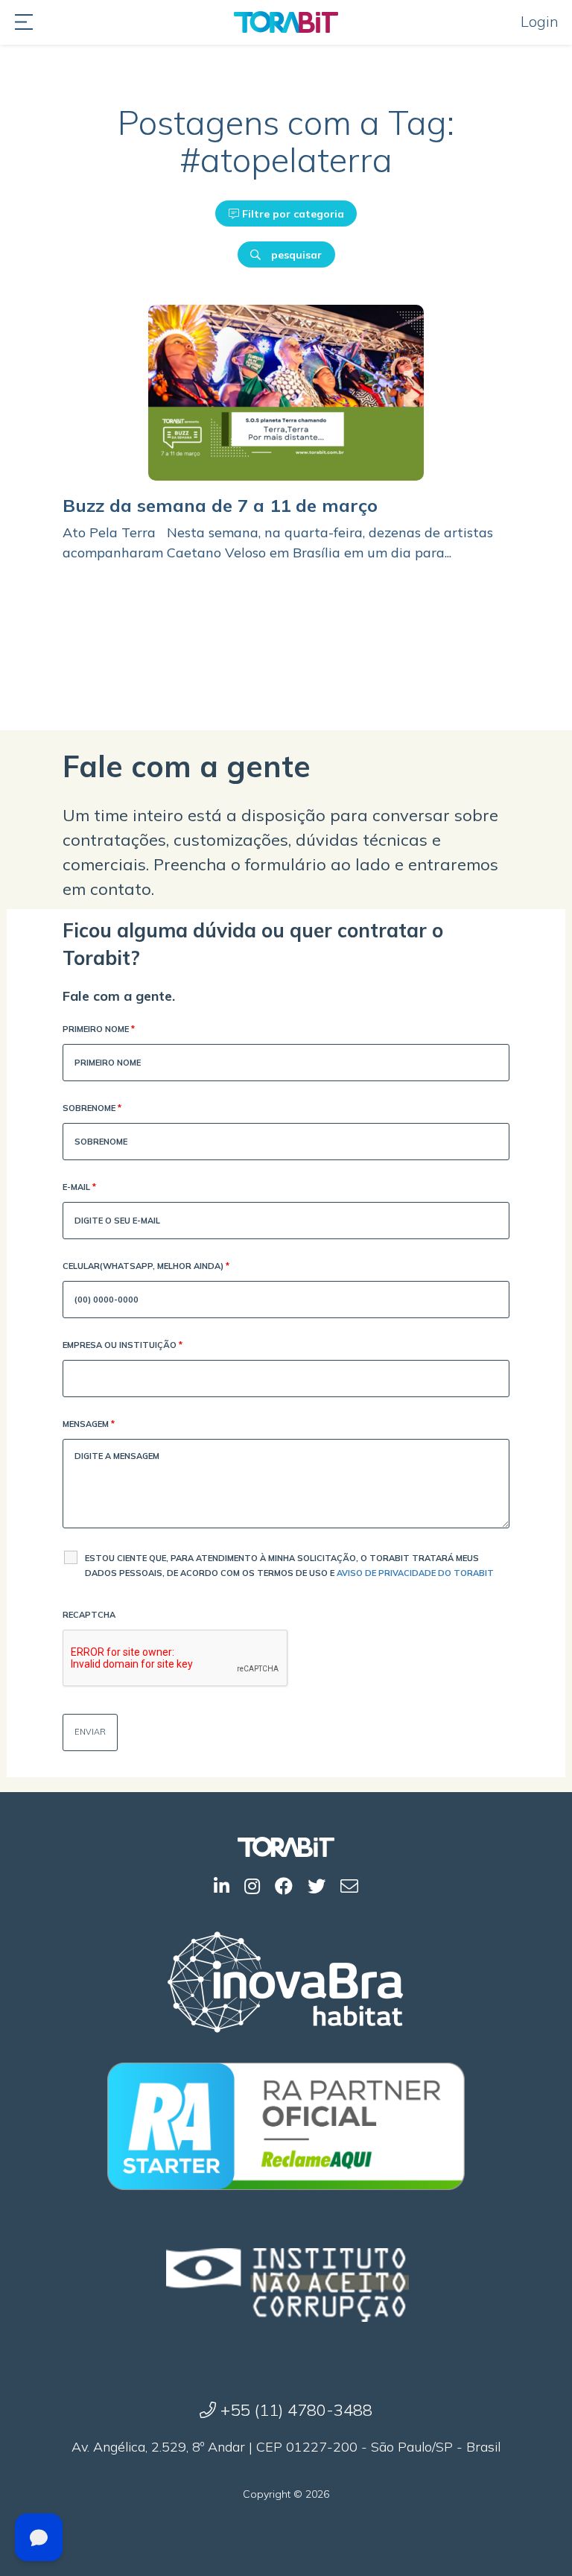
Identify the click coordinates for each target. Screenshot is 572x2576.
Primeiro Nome (99, 1029)
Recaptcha (89, 1615)
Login (540, 21)
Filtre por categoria (292, 214)
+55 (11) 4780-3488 (294, 2410)
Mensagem (89, 1424)
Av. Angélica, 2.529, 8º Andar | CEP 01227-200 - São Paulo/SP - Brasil (286, 2447)
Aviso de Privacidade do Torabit (415, 1573)
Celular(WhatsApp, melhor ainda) (146, 1266)
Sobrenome (92, 1108)
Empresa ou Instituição (123, 1345)
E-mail (79, 1187)
